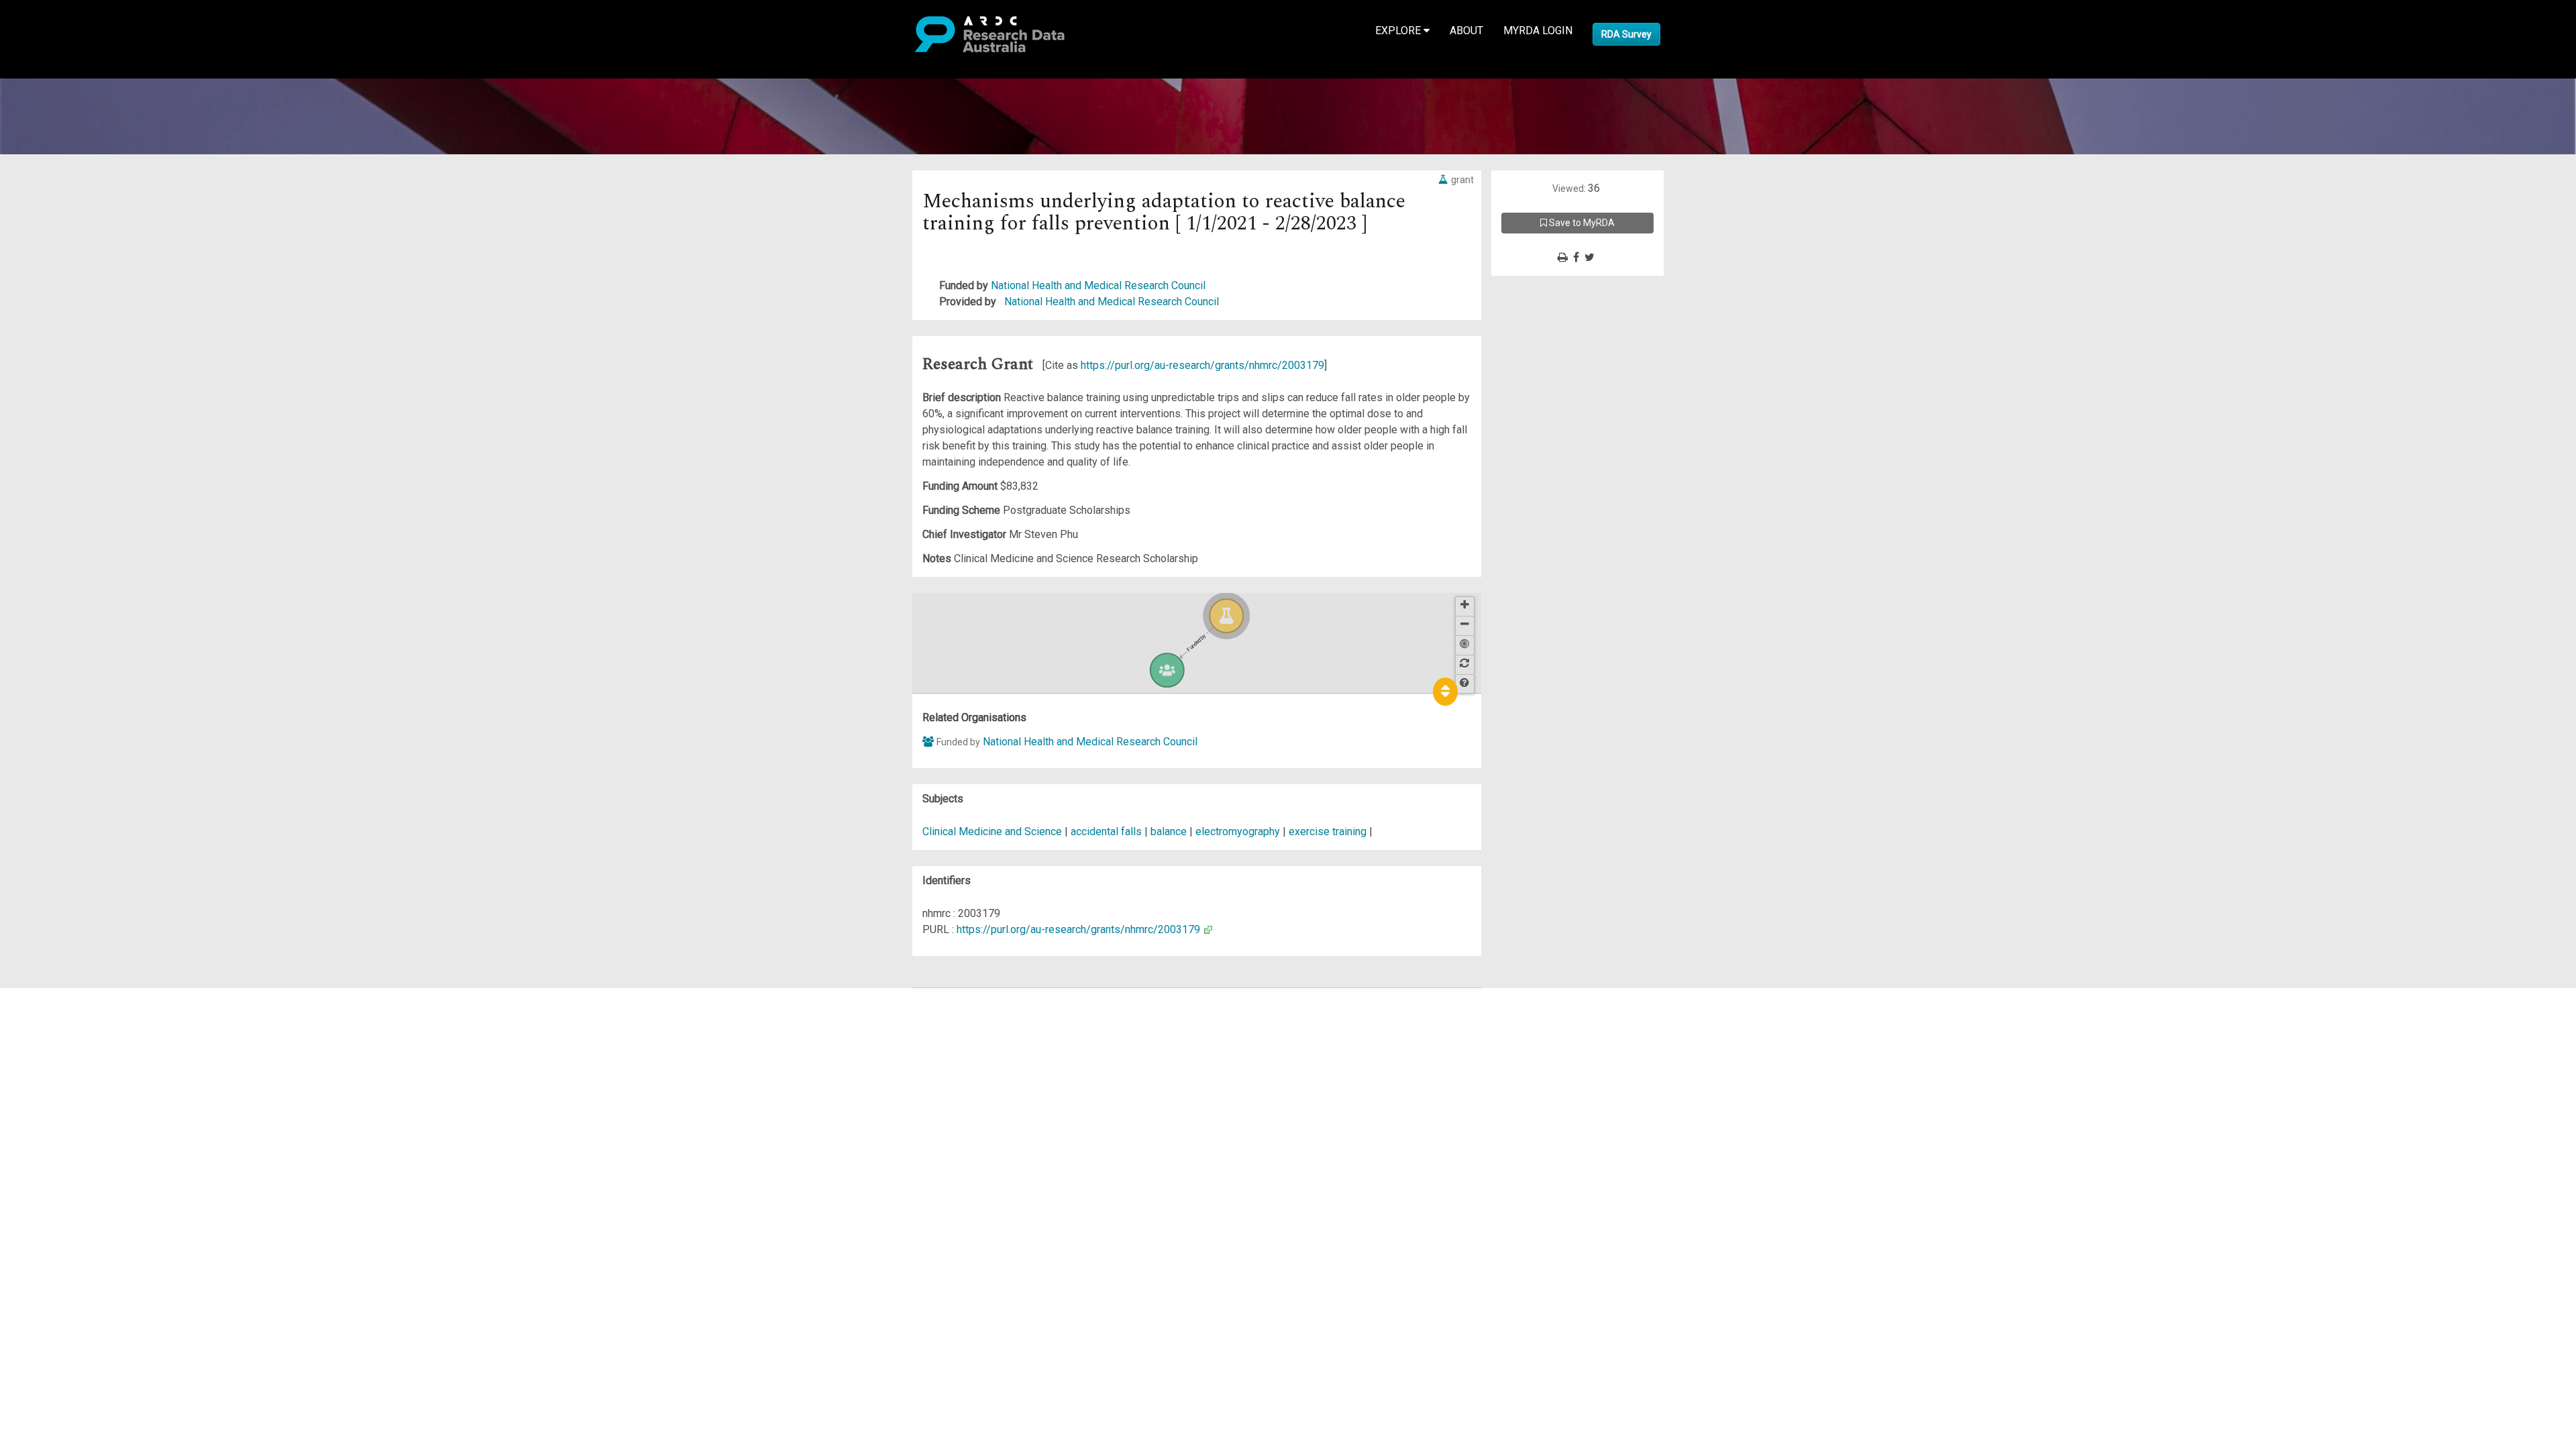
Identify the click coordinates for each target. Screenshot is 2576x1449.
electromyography (1238, 831)
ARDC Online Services (94, 1076)
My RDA (61, 1012)
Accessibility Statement (98, 1149)
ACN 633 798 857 (42, 1173)
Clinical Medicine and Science (992, 831)
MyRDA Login (1538, 31)
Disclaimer (67, 1044)
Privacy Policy (75, 1133)
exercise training (1328, 831)
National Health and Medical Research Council (1098, 285)
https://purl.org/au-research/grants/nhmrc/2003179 (1202, 365)
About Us (63, 996)
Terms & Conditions (88, 1117)
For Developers (78, 1060)
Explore (1399, 31)
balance (1169, 831)
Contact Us (67, 1028)
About (1466, 31)
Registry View (74, 1092)
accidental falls (1106, 831)
